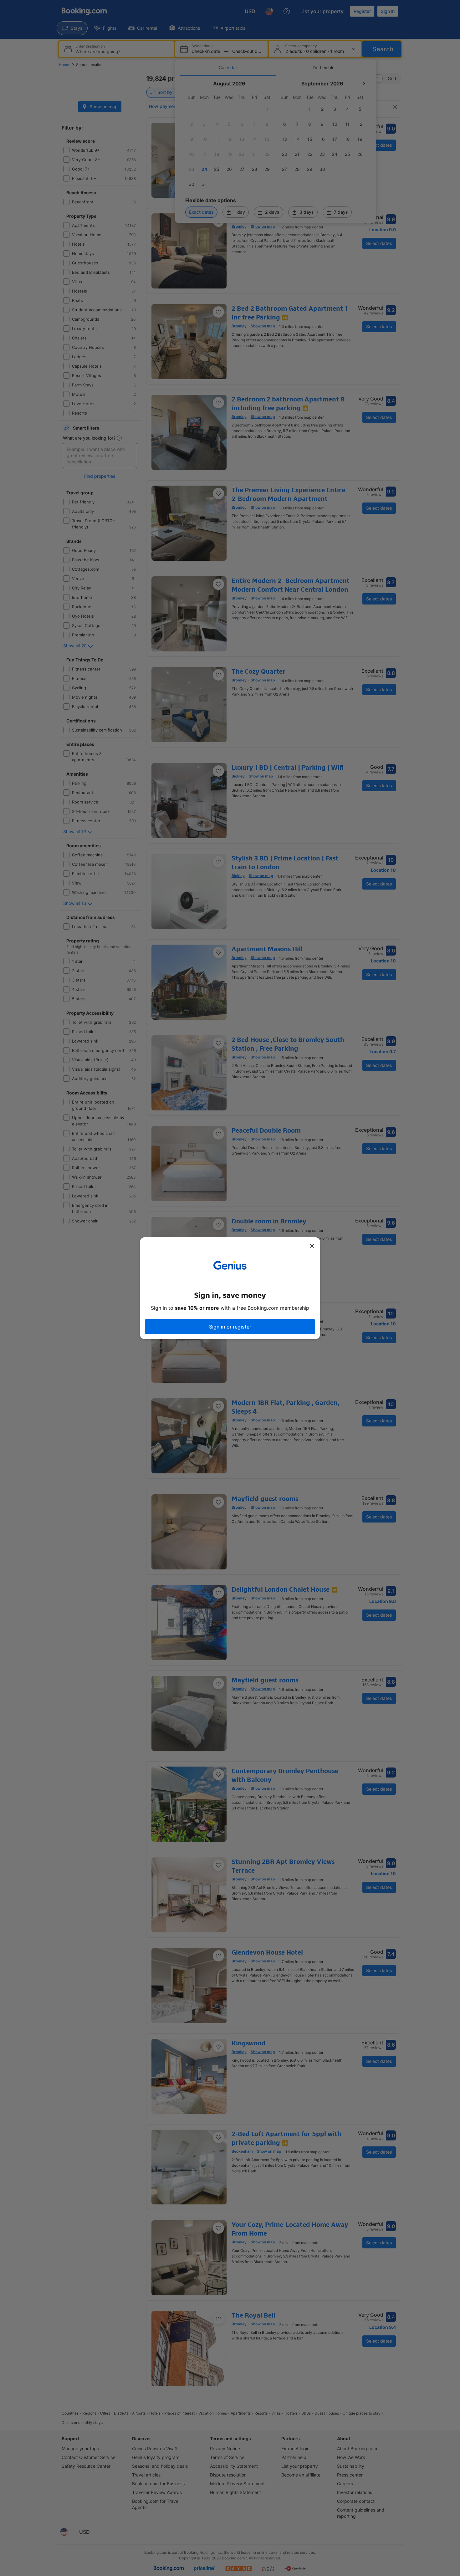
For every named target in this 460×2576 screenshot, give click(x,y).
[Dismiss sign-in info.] (312, 1246)
